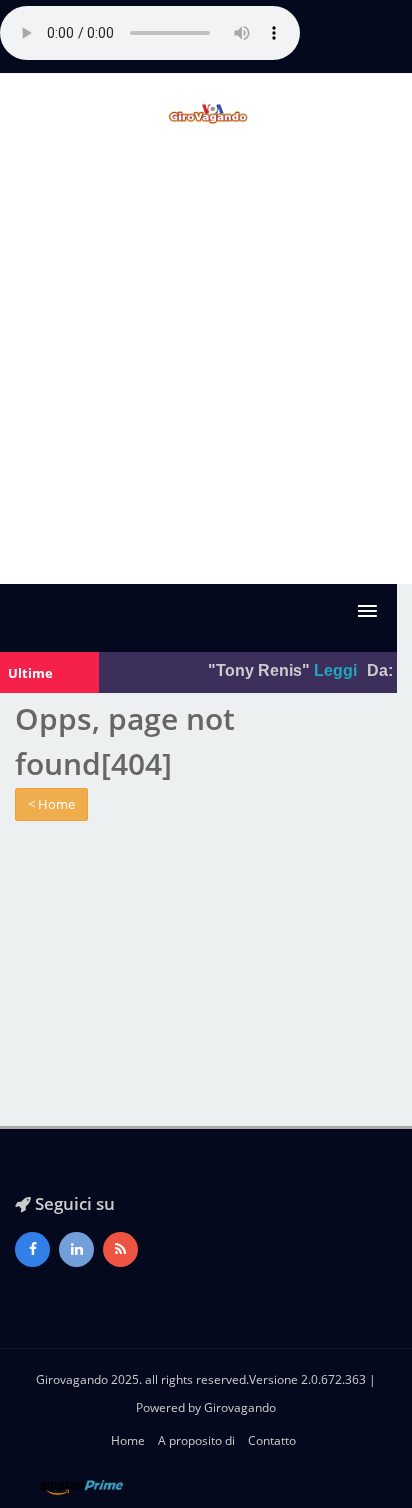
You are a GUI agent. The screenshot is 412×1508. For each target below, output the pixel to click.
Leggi (333, 670)
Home (128, 1440)
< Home (51, 804)
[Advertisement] (206, 368)
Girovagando (240, 1407)
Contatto (272, 1440)
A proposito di (196, 1440)
